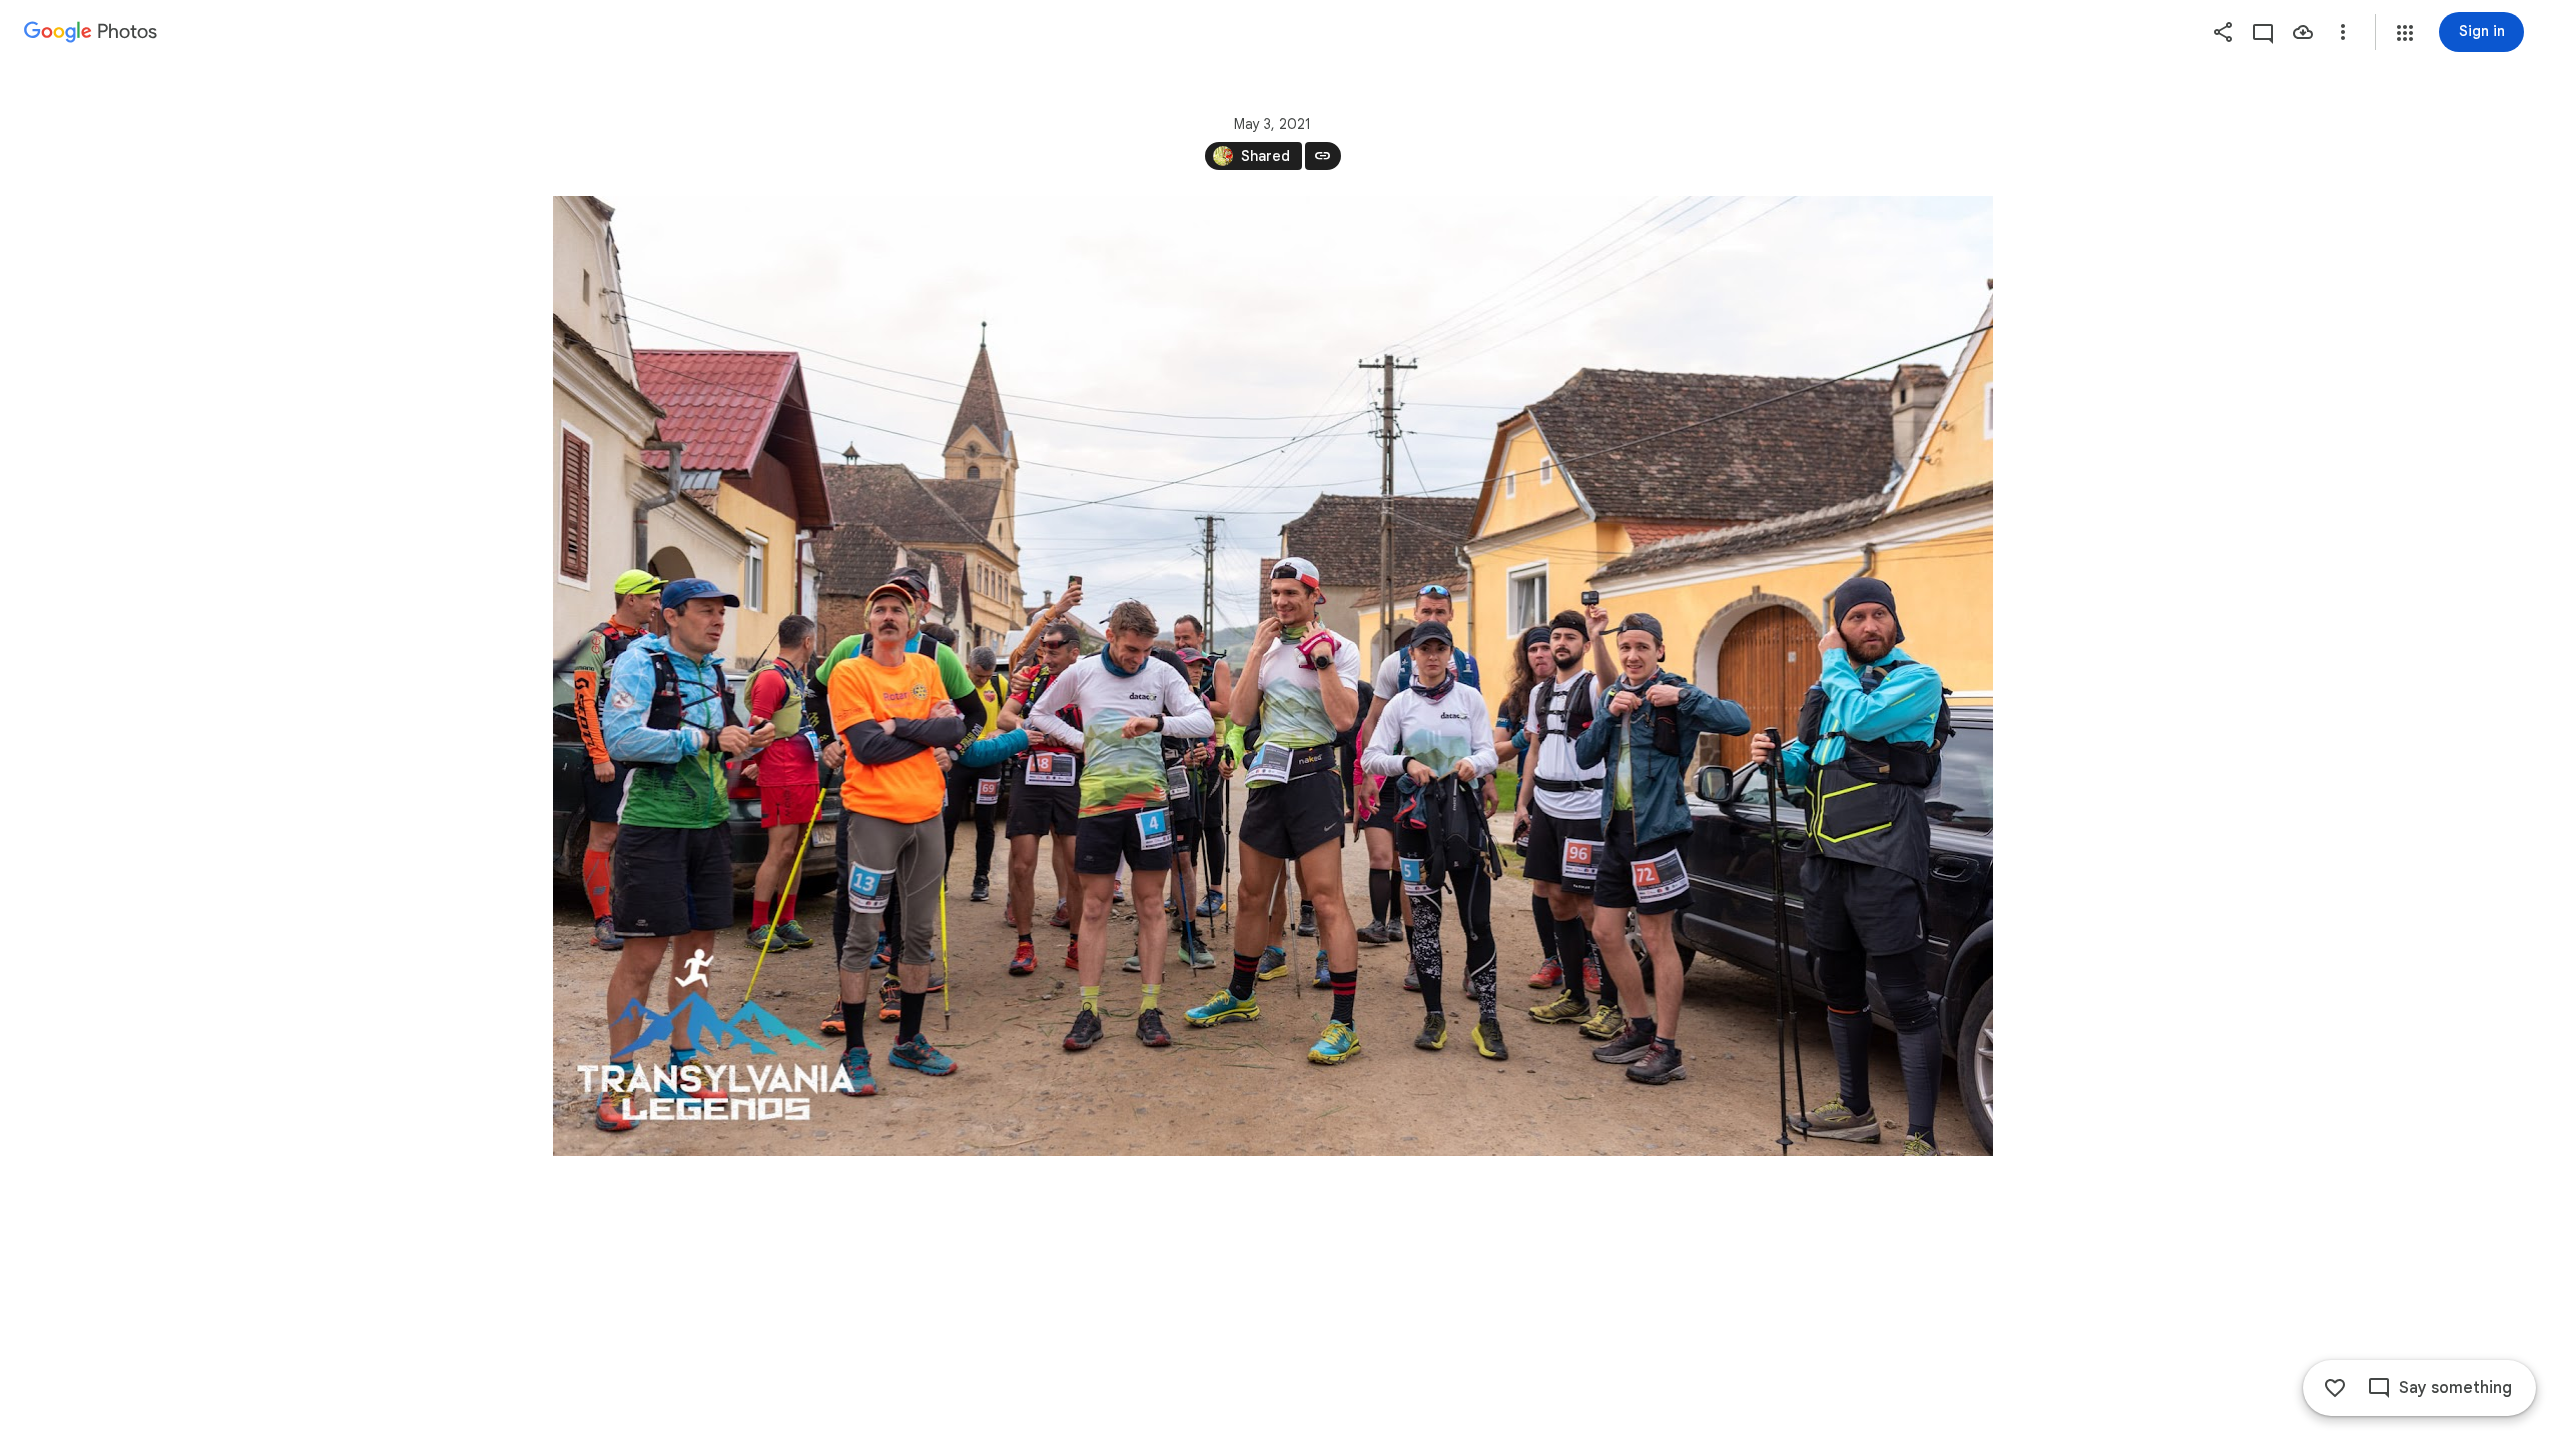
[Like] (2335, 1388)
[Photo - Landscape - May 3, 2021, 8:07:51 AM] (1273, 676)
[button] (2405, 33)
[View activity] (2263, 32)
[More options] (2343, 32)
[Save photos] (2303, 32)
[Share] (2223, 32)
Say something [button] (2455, 1388)
